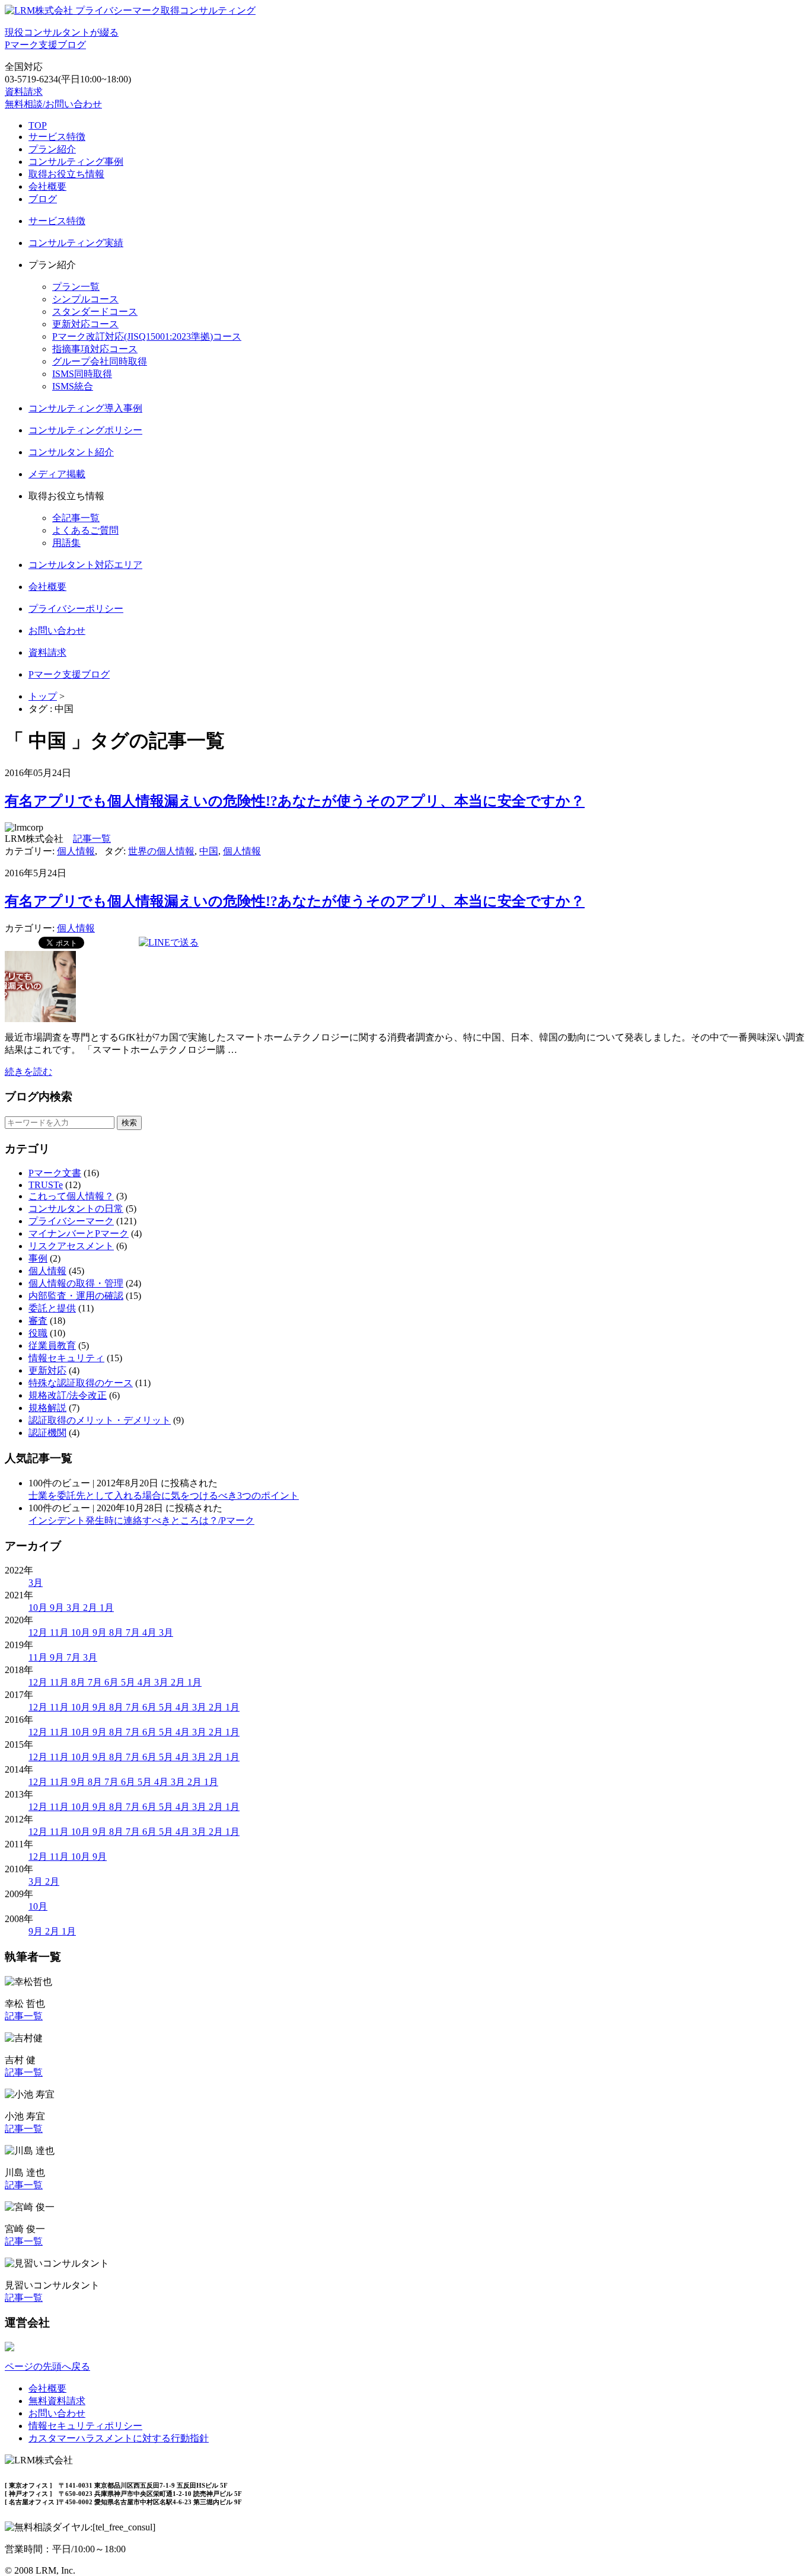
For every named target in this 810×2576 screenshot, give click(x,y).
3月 (36, 1583)
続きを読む (28, 1072)
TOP (38, 125)
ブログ (43, 199)
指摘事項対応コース (95, 349)
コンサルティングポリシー (85, 430)
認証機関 (47, 1433)
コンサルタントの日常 (76, 1209)
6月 (113, 1682)
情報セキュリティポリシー (85, 2426)
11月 (60, 1632)
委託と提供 (52, 1308)
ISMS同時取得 (82, 374)
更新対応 (47, 1370)
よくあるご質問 (85, 530)
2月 (91, 1608)
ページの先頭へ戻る (47, 2366)
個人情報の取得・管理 (76, 1283)
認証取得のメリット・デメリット (100, 1420)
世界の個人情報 (161, 851)
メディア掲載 (57, 474)
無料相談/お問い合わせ (53, 104)
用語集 (66, 543)
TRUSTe (46, 1185)
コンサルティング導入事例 (85, 408)
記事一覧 (92, 839)
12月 (39, 1632)
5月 (129, 1682)
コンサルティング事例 (76, 162)
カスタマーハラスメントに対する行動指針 (119, 2438)
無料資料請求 (57, 2401)
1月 (107, 1608)
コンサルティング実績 (76, 243)
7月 (134, 1632)
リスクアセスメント (71, 1246)
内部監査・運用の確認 (76, 1296)
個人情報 (76, 851)
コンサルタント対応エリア (85, 565)
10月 (39, 1608)
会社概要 (47, 186)
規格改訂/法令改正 (68, 1395)
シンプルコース (85, 299)
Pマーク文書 (55, 1173)
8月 (117, 1632)
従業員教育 (52, 1346)
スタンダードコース (95, 312)
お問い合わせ (57, 631)
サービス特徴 (57, 137)
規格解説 (47, 1408)
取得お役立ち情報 (66, 174)
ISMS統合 (73, 386)
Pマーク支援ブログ (69, 674)
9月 (58, 1608)
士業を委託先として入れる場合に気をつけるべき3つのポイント (164, 1496)
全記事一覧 (76, 518)
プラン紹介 (52, 149)
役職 (38, 1333)
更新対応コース (85, 324)
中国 (209, 851)
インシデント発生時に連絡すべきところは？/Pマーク (141, 1520)
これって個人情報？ (71, 1196)
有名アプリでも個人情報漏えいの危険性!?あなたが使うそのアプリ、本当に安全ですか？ (295, 801)
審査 (38, 1321)
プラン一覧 (76, 287)
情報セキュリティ (66, 1358)
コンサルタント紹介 (71, 452)
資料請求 (24, 92)
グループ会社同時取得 (100, 361)
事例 (38, 1258)
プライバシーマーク (71, 1221)
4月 (151, 1632)
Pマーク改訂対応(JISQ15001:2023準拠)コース (147, 336)
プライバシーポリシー (76, 609)
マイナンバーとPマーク (79, 1233)
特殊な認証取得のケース (81, 1383)
